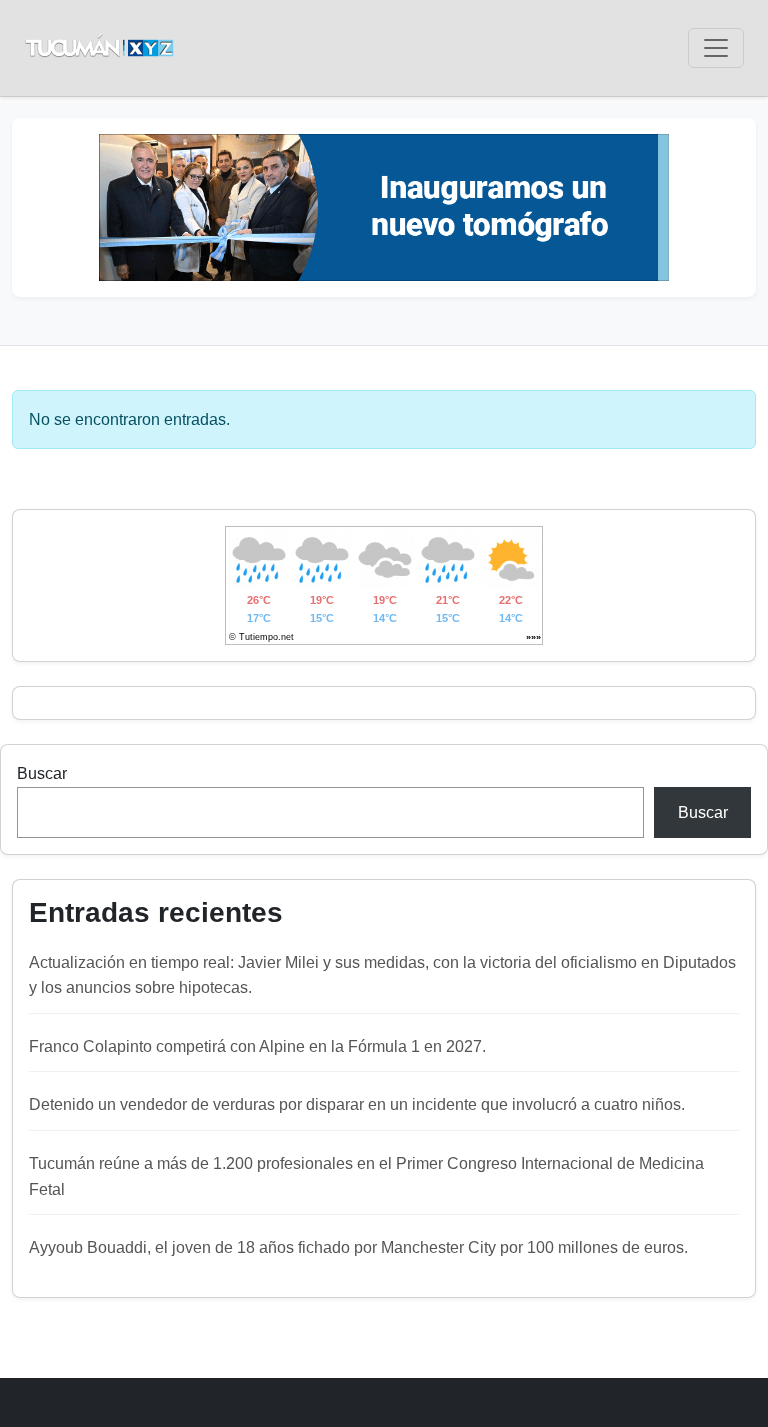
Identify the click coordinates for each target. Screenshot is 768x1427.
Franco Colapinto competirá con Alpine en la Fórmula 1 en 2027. (257, 1046)
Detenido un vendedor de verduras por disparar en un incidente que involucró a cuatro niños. (357, 1104)
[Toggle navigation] (716, 48)
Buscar (42, 773)
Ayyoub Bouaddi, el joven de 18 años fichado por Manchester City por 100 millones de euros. (358, 1247)
